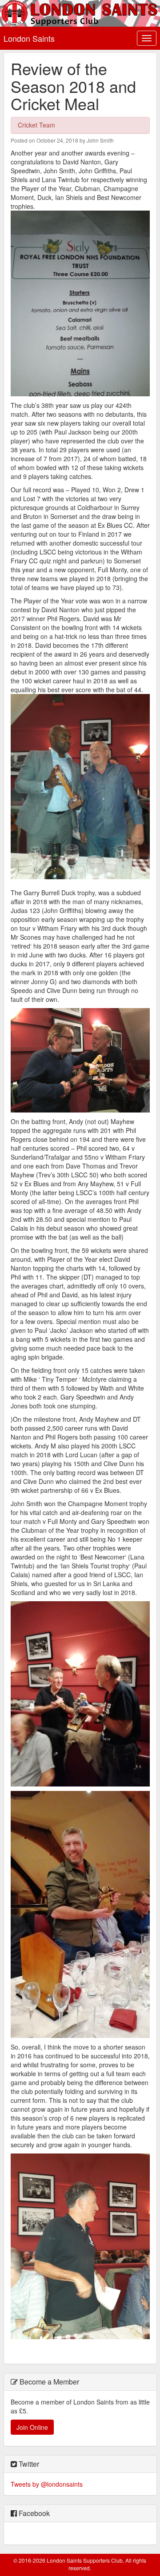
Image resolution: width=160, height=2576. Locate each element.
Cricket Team (36, 125)
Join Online (32, 2427)
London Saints (29, 38)
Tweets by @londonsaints (47, 2484)
